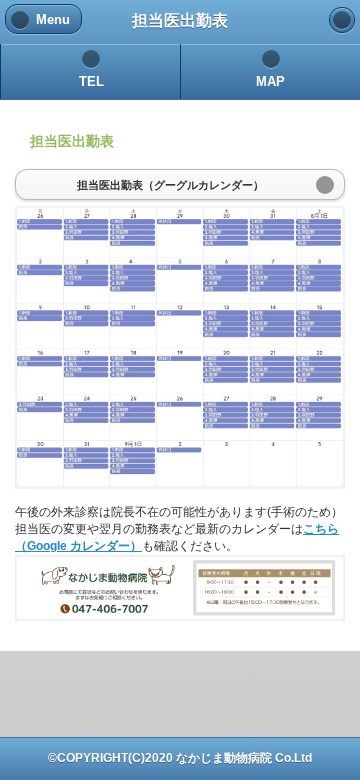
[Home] (342, 20)
